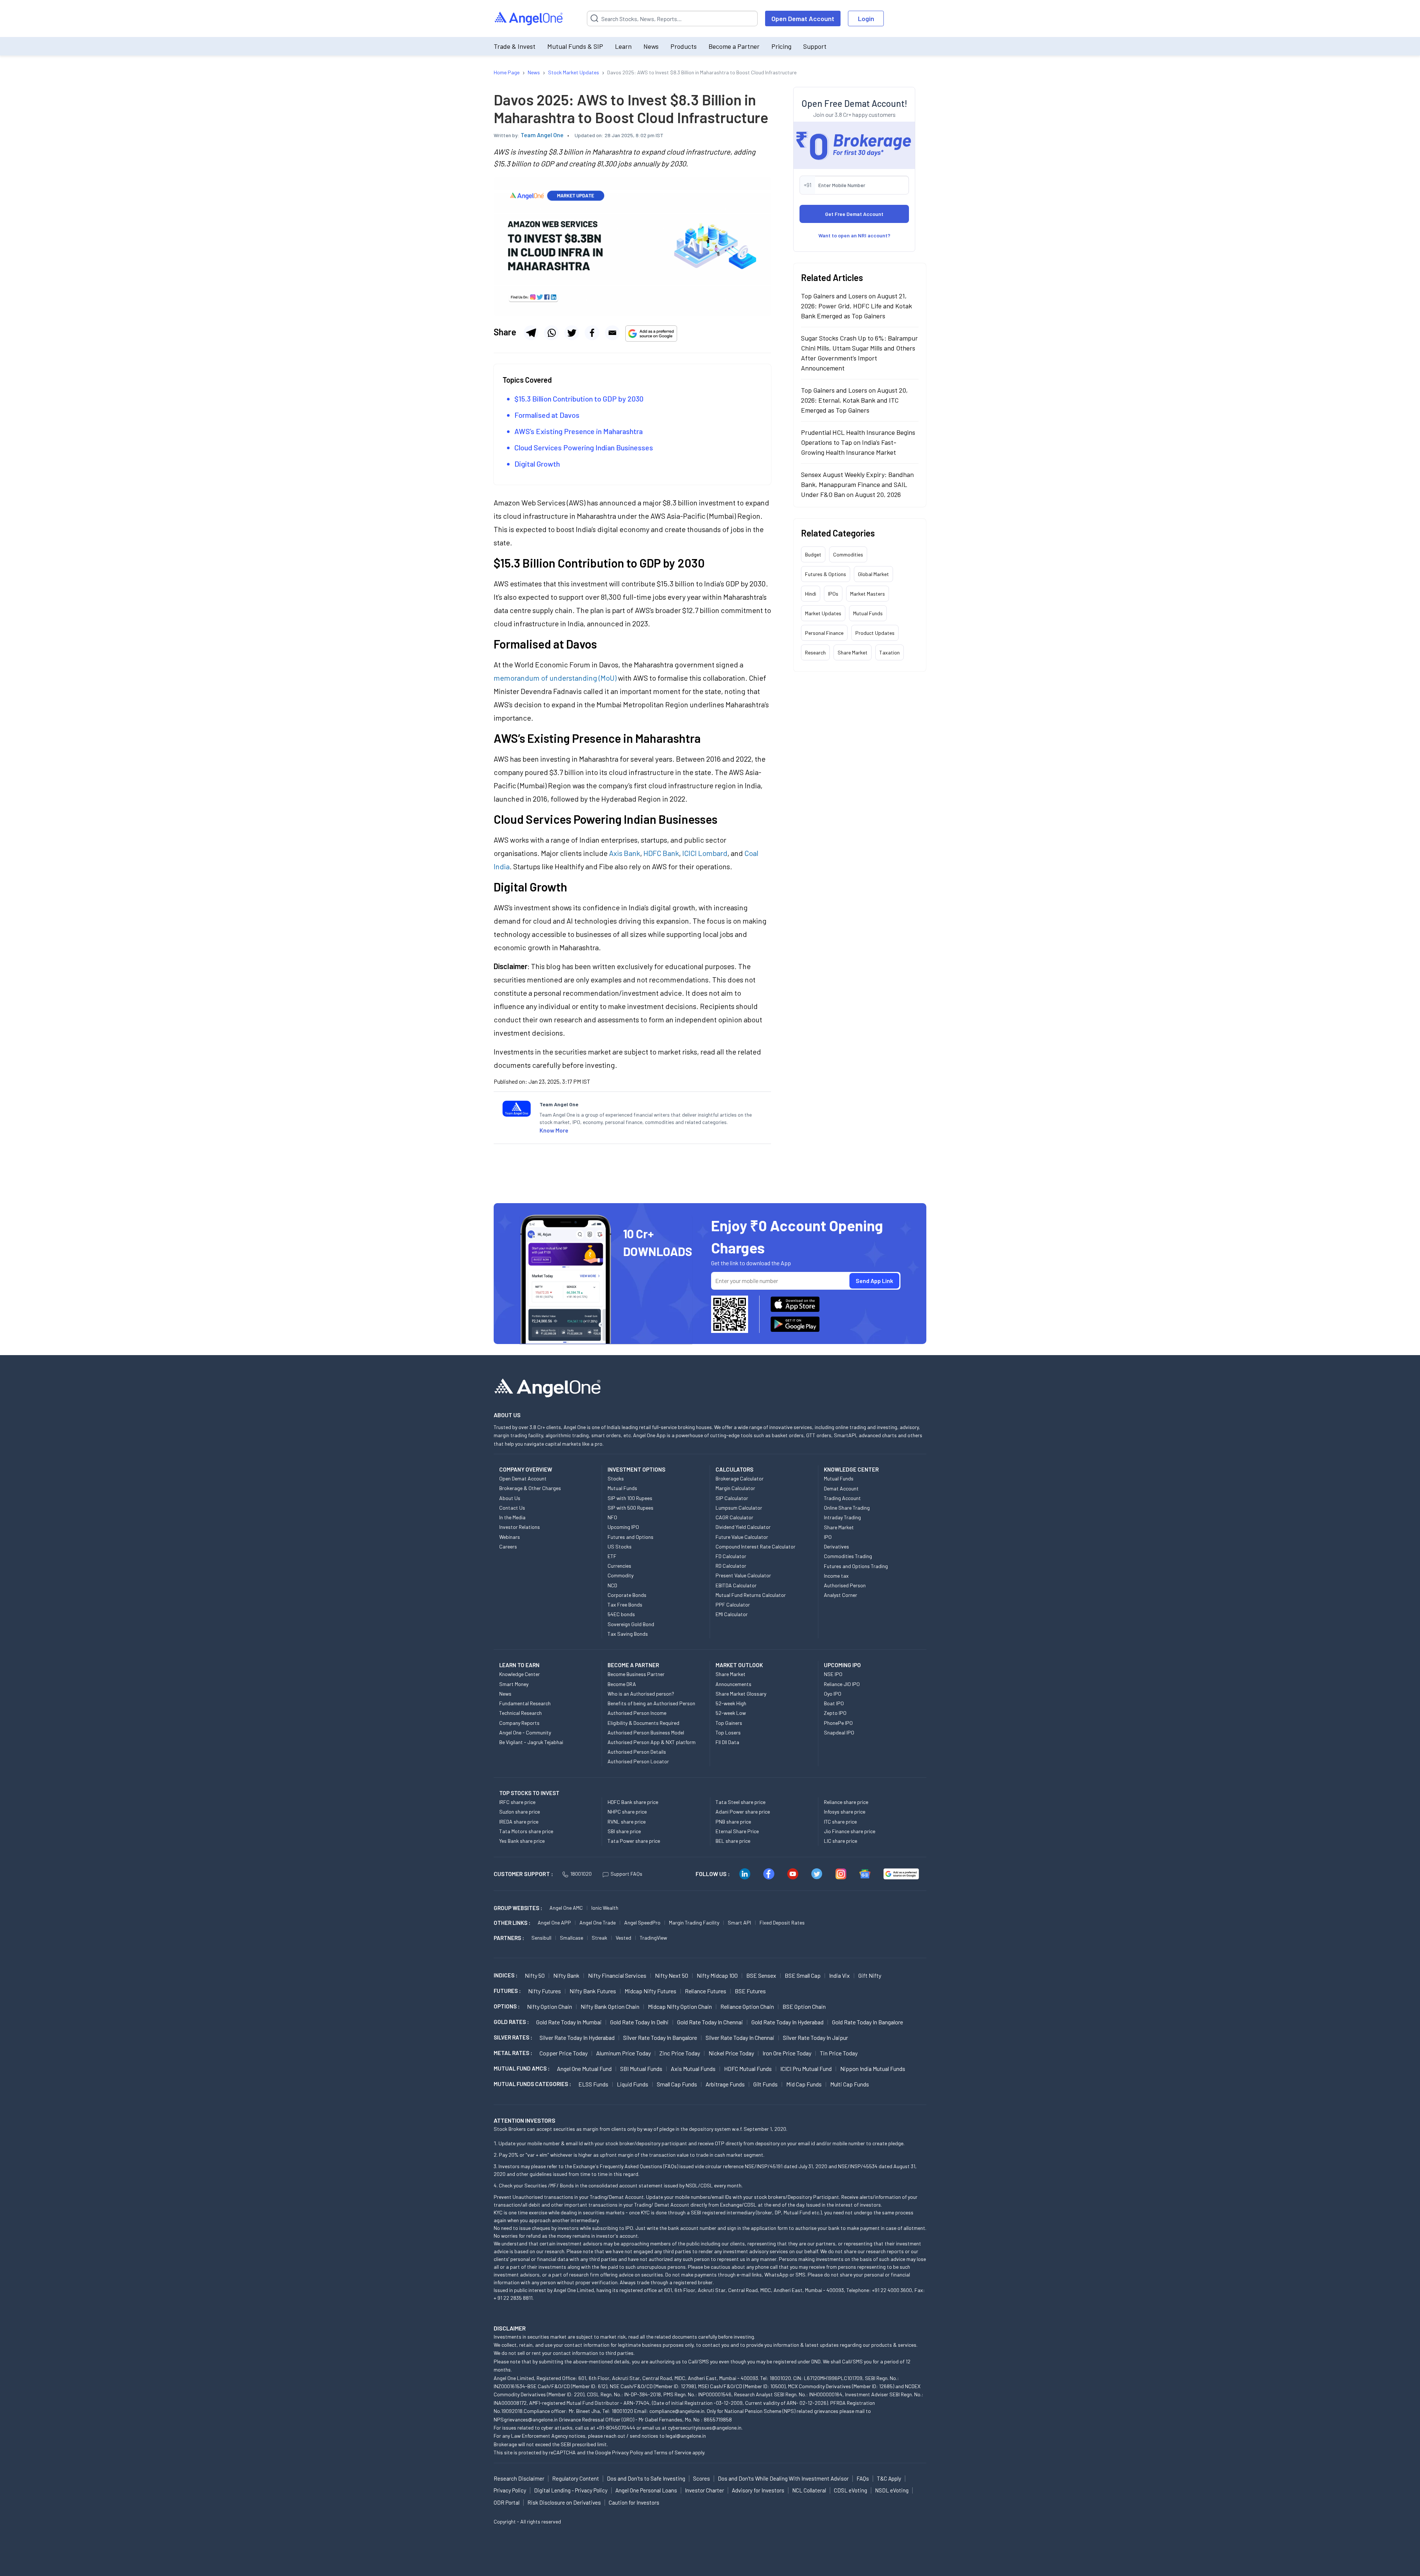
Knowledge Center (520, 1674)
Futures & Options (826, 574)
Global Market (873, 574)
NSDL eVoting (892, 2490)
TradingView (653, 1938)
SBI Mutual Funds (641, 2069)
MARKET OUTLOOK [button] (739, 1665)
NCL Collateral (809, 2490)
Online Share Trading (847, 1508)
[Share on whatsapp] (551, 333)
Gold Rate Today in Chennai (710, 2022)
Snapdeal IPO (839, 1732)
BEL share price (733, 1841)
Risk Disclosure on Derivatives (564, 2502)
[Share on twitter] (572, 333)
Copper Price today (564, 2053)
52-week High (731, 1703)
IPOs (833, 594)
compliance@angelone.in (677, 2411)
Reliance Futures (706, 1991)
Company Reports (519, 1723)
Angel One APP (554, 1922)
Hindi (811, 594)
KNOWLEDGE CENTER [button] (851, 1469)
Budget (813, 554)
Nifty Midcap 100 (717, 1975)
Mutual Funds (868, 613)
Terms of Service (672, 2452)
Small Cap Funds (677, 2084)
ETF (612, 1556)
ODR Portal (507, 2502)
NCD (612, 1585)
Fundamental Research (525, 1703)
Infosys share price (845, 1812)
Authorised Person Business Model (646, 1732)
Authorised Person (845, 1585)
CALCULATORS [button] (734, 1469)
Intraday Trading (842, 1517)
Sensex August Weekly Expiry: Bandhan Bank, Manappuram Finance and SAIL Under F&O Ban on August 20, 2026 (857, 484)
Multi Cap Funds (850, 2084)
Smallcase (572, 1938)
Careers (508, 1546)
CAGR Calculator (734, 1517)
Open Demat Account (803, 18)
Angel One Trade (598, 1922)
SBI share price (624, 1831)
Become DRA (622, 1684)
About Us (510, 1498)
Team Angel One (542, 135)
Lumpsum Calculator (739, 1508)
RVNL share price (627, 1822)
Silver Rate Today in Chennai (740, 2037)
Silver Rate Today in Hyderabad (577, 2037)
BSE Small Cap (803, 1975)
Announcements (733, 1684)
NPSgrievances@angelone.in (526, 2419)
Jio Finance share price (850, 1831)
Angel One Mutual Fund (584, 2069)
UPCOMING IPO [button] (842, 1665)
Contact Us (512, 1508)
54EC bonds (621, 1614)
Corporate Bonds (627, 1595)
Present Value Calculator (743, 1575)
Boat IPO (834, 1703)
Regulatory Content (576, 2478)
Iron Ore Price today (787, 2053)
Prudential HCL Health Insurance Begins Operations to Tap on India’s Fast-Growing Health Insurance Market (858, 442)
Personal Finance (824, 633)
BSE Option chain (804, 2006)
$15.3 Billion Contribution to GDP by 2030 (579, 399)
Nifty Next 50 (672, 1975)
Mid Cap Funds (804, 2084)
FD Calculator (731, 1556)
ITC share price (840, 1822)
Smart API (739, 1922)
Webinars (510, 1537)
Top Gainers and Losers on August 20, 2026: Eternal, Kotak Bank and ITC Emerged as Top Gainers (854, 400)
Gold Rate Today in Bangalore (868, 2022)
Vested (623, 1938)
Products (684, 46)
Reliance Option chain (747, 2006)
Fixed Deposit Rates (782, 1922)
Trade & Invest (515, 46)
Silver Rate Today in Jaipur (815, 2037)
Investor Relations (520, 1527)
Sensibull (541, 1938)
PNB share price (733, 1822)
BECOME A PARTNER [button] (633, 1665)
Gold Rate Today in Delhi (639, 2022)
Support (815, 46)
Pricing (781, 46)
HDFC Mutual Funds (748, 2069)
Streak (599, 1938)
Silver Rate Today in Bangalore (660, 2037)
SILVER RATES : (513, 2037)
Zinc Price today (680, 2053)
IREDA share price (519, 1822)
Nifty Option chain (550, 2006)
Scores (701, 2478)
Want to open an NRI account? (854, 235)
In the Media (512, 1517)
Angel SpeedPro (642, 1922)
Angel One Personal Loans (646, 2490)
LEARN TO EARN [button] (519, 1665)
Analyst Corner (841, 1595)
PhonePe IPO (838, 1723)
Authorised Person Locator (638, 1761)
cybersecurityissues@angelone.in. (705, 2428)
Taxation (890, 652)
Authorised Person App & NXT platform (652, 1742)
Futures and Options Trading (856, 1566)
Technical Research (520, 1713)
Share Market (853, 652)
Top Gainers (729, 1723)
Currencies (619, 1566)
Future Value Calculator (742, 1537)
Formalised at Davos (547, 415)
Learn (623, 46)
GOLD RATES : (511, 2022)
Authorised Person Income (637, 1713)
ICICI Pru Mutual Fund (806, 2069)
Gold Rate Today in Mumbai (569, 2022)
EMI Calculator (732, 1614)
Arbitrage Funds (725, 2084)
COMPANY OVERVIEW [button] (526, 1469)
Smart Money (514, 1684)
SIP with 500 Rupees (630, 1508)
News (651, 46)
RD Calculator (731, 1566)
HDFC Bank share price (633, 1802)
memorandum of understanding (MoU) (555, 678)
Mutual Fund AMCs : (522, 2068)
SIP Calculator (732, 1498)
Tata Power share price (634, 1841)
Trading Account (842, 1498)
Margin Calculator (735, 1488)
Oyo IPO (833, 1694)
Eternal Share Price (737, 1831)
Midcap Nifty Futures (650, 1991)
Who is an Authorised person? (641, 1694)
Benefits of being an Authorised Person (651, 1703)
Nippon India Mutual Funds (873, 2069)
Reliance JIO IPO (842, 1684)
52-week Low (731, 1713)
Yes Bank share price (522, 1841)
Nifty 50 (535, 1975)
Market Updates (823, 613)
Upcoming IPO (623, 1527)
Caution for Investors (634, 2502)
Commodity (621, 1575)
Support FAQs (626, 1874)
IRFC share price (517, 1802)
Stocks (616, 1478)
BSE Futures (750, 1991)
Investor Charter (704, 2490)
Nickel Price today (731, 2053)
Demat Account (841, 1488)
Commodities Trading (848, 1556)
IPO (828, 1537)
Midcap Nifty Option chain (680, 2006)
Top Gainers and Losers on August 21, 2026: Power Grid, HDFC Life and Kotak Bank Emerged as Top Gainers (856, 306)
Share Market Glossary (741, 1694)
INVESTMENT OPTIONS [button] (636, 1469)
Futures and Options (630, 1537)
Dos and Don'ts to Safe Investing (646, 2478)
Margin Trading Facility (694, 1922)
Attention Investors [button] (525, 2120)
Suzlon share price (520, 1812)
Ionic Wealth (605, 1908)
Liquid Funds (633, 2084)
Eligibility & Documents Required (643, 1723)
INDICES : (506, 1975)
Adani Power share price (743, 1812)
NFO (612, 1517)
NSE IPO (833, 1674)
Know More (554, 1130)
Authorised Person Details (637, 1752)
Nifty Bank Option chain (610, 2006)
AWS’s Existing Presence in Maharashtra (579, 431)
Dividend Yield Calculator (743, 1527)
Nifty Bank (566, 1975)
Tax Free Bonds (625, 1605)
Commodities (848, 554)
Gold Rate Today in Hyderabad (787, 2022)
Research (815, 652)
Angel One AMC (566, 1908)
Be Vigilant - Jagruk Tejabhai (531, 1742)
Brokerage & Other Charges (530, 1488)
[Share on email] (612, 333)
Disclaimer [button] (510, 2328)
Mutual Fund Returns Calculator (751, 1595)
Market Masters (868, 594)
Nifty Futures (545, 1991)
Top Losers (728, 1732)
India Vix (839, 1975)
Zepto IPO (835, 1713)
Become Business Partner (636, 1674)
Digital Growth (537, 464)
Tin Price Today (839, 2053)
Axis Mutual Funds (693, 2069)
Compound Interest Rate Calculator (755, 1546)
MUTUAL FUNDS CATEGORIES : (532, 2084)
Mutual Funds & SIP (575, 46)
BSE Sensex (761, 1975)
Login (866, 18)
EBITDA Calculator (736, 1585)
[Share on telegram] (531, 333)
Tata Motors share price (526, 1831)
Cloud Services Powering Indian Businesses (584, 447)
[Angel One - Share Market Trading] (529, 19)
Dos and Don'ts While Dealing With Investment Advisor (783, 2478)
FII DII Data (727, 1742)
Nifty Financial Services (617, 1975)
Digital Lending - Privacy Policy (571, 2490)
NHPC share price (627, 1812)
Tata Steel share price (741, 1802)
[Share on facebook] (592, 333)
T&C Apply (889, 2478)
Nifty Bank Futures (593, 1991)
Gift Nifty (870, 1975)
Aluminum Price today (623, 2053)
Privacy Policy (628, 2452)
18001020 (581, 1874)
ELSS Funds (593, 2084)
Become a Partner (734, 46)
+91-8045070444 (616, 2428)
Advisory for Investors (758, 2490)
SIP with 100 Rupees (630, 1498)
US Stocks (620, 1546)
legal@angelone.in (686, 2436)
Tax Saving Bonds (628, 1634)
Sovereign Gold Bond (631, 1624)
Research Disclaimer (519, 2478)
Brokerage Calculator (740, 1478)
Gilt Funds (765, 2084)
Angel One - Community (525, 1732)
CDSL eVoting (851, 2490)
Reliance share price (846, 1802)
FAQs (863, 2478)
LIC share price (841, 1841)
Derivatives (836, 1546)
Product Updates (875, 633)
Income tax (836, 1576)
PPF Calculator (733, 1605)
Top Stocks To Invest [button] (529, 1793)
